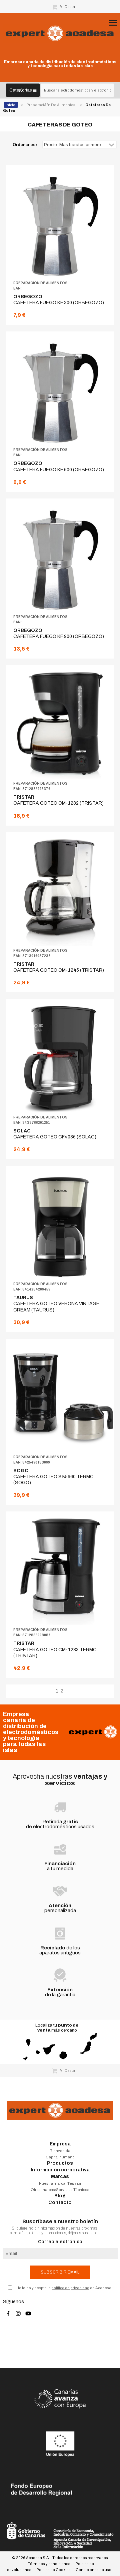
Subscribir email (60, 2272)
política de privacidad (70, 2288)
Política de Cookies (53, 2570)
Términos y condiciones (49, 2564)
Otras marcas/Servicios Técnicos (60, 2190)
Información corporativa (60, 2170)
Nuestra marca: (60, 2183)
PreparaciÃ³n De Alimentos (51, 105)
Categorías (21, 90)
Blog (60, 2196)
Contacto (60, 2202)
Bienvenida (60, 2151)
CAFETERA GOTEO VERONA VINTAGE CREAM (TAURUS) (56, 1304)
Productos (60, 2163)
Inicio (11, 105)
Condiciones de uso (93, 2570)
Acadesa (60, 33)
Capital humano (60, 2157)
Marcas (60, 2177)
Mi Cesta (67, 7)
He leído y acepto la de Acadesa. (64, 2288)
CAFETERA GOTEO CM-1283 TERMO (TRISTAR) (55, 1649)
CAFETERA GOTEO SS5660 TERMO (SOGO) (53, 1477)
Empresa (60, 2144)
